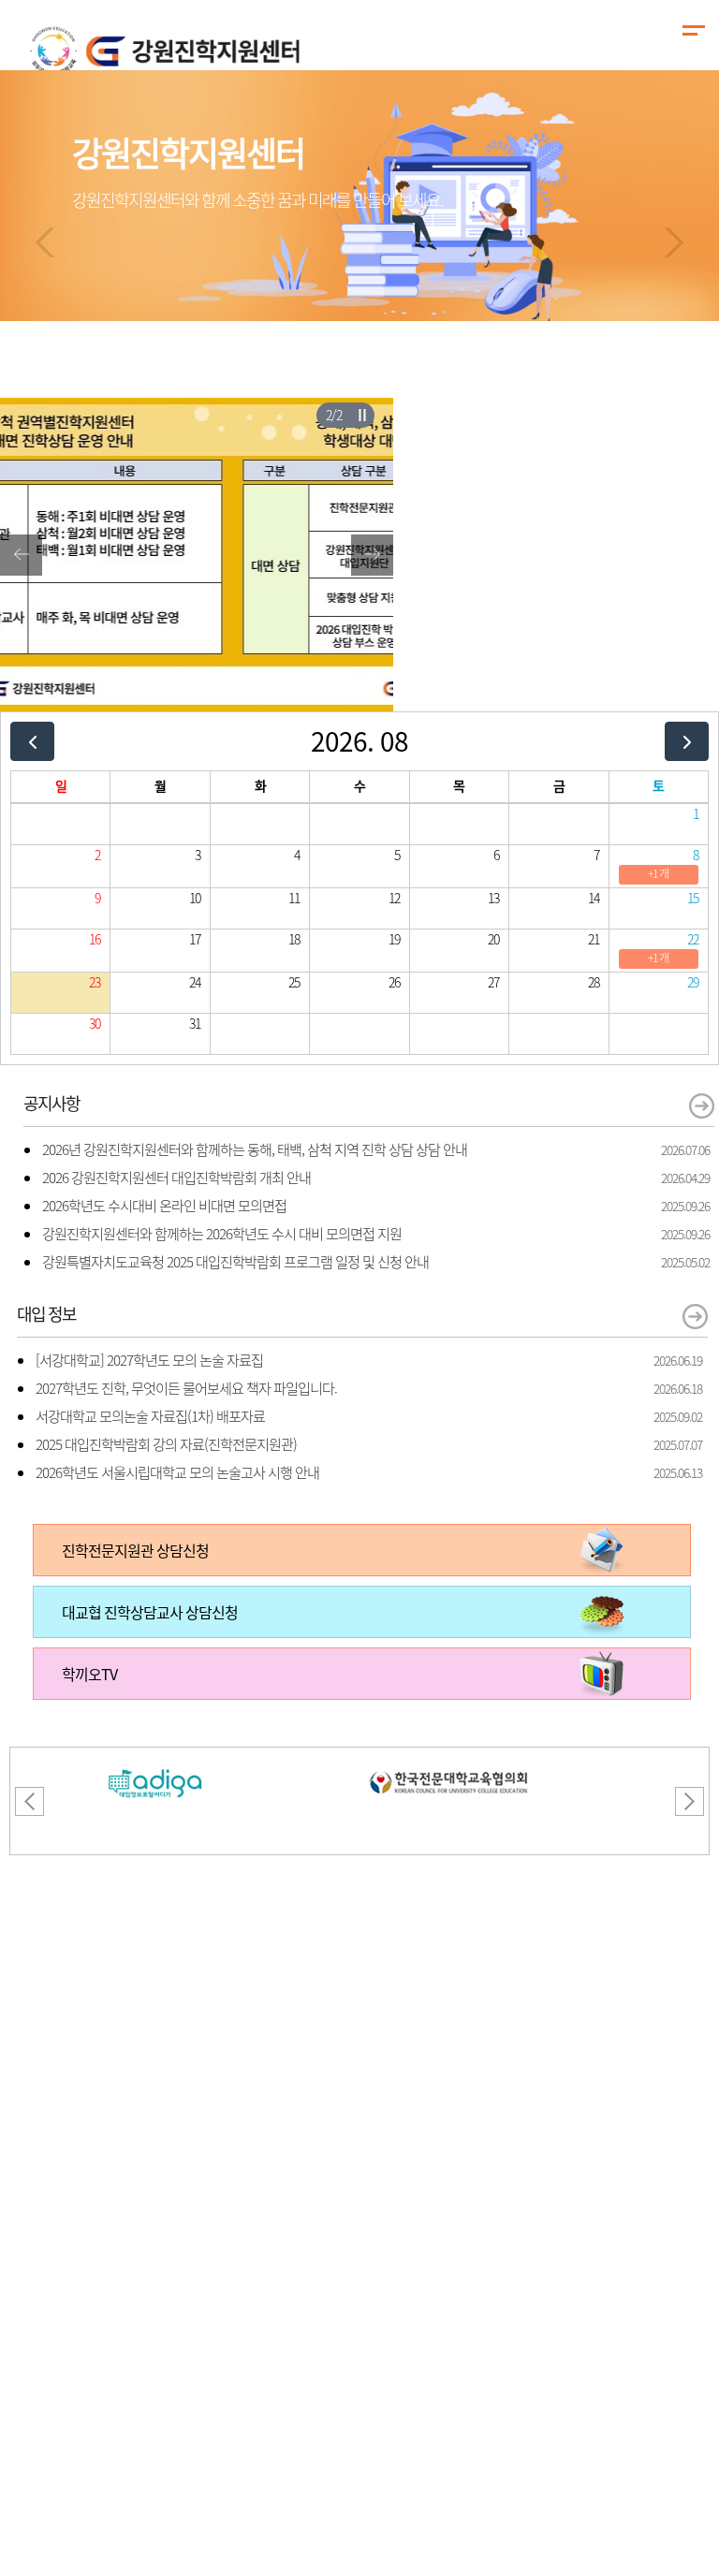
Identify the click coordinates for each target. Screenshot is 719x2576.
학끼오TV (89, 1674)
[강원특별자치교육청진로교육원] (448, 1759)
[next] (687, 741)
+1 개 (658, 873)
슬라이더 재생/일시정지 (362, 415)
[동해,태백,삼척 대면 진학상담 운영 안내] (197, 409)
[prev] (32, 741)
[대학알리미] (155, 1759)
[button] (45, 242)
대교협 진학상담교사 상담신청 (150, 1612)
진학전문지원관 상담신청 (135, 1550)
